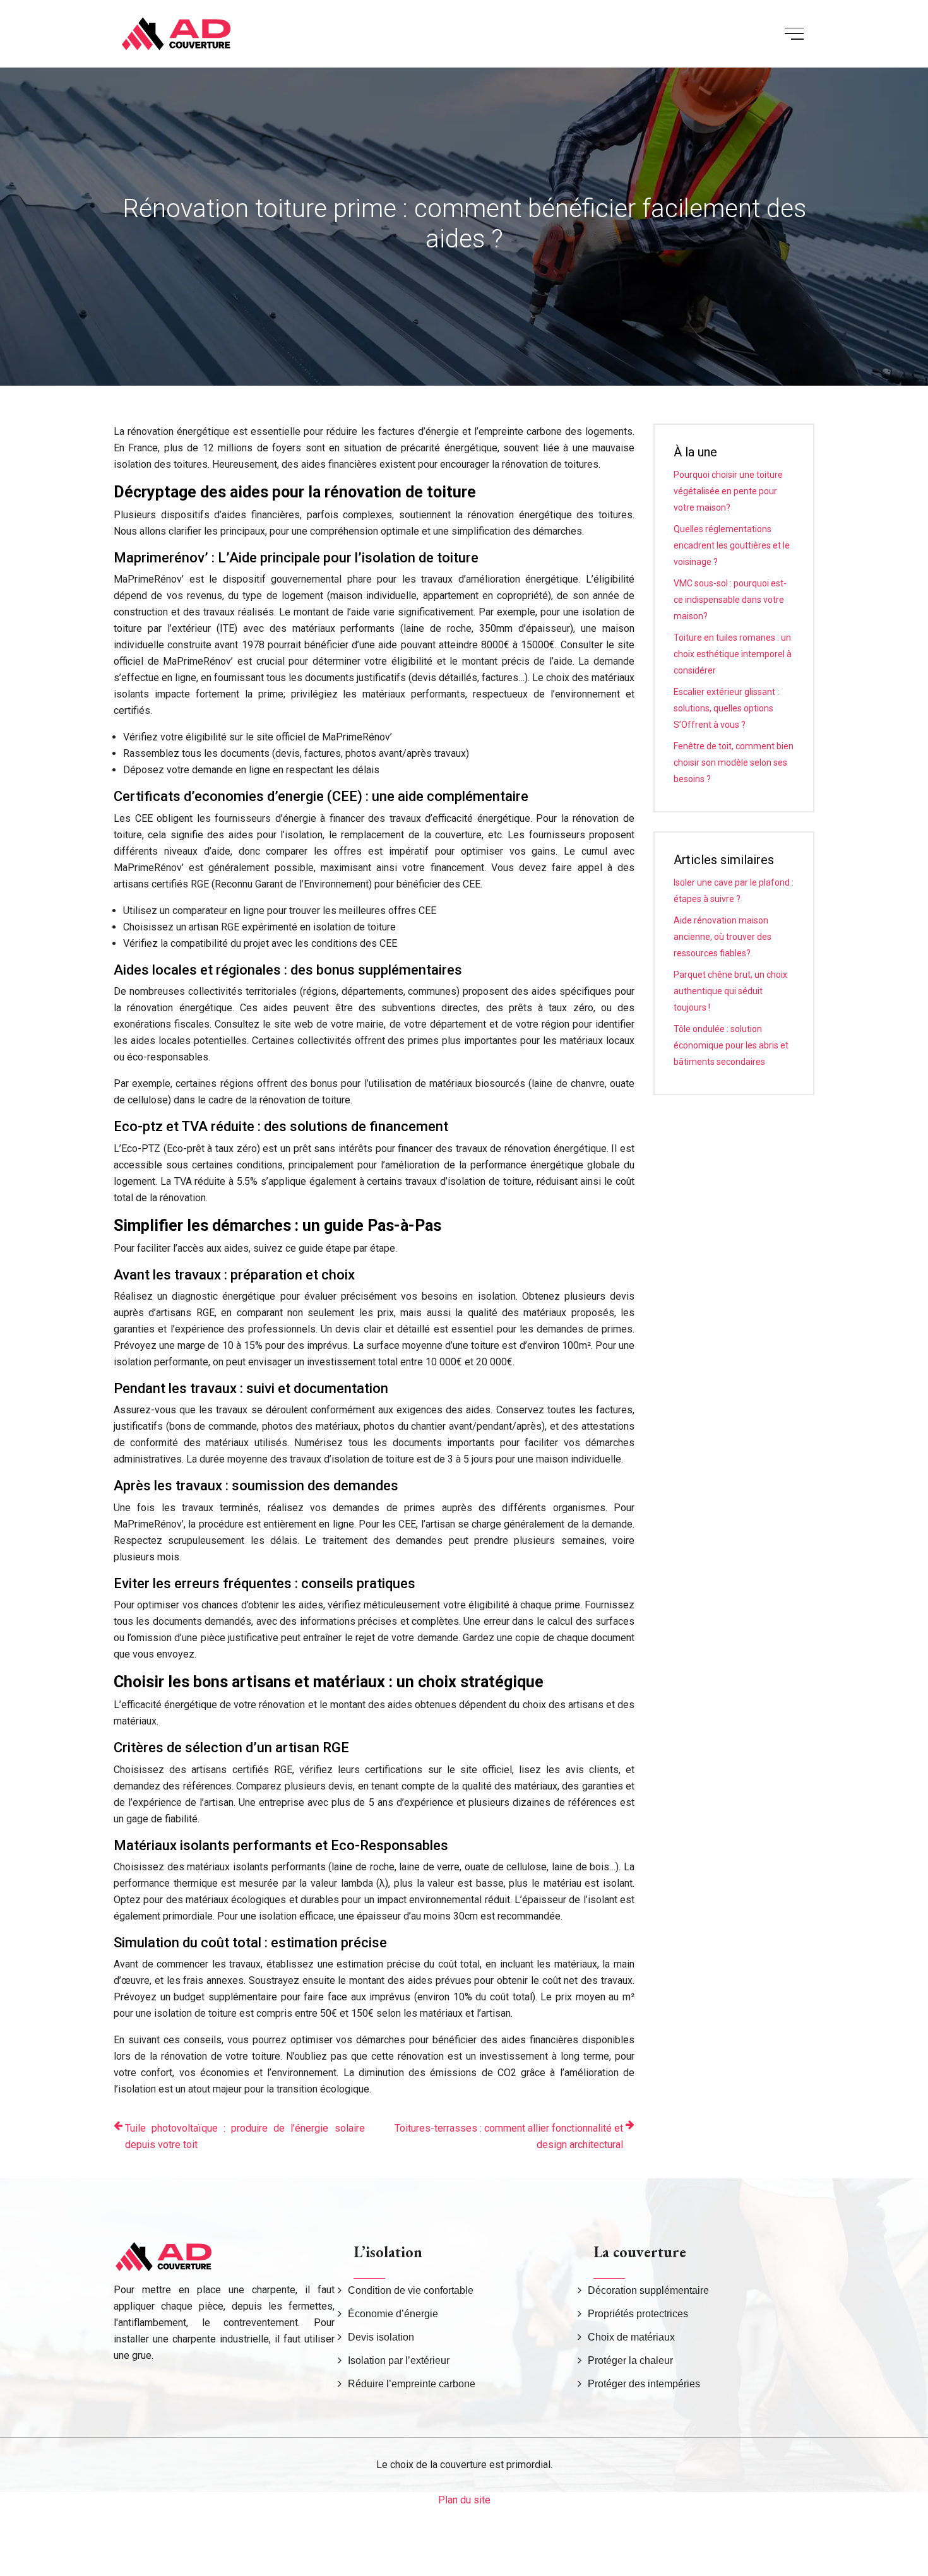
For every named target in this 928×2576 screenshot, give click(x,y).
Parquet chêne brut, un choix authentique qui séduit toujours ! (730, 991)
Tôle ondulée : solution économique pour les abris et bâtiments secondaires (731, 1045)
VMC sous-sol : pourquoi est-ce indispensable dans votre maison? (730, 600)
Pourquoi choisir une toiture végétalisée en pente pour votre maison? (728, 491)
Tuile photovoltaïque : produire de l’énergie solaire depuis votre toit (245, 2136)
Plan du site (464, 2500)
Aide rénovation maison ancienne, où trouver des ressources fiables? (723, 937)
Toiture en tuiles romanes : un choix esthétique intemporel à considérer (733, 654)
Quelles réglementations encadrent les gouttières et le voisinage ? (732, 545)
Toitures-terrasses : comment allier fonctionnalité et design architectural (509, 2136)
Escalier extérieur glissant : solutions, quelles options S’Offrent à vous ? (726, 708)
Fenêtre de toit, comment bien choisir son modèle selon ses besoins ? (734, 763)
